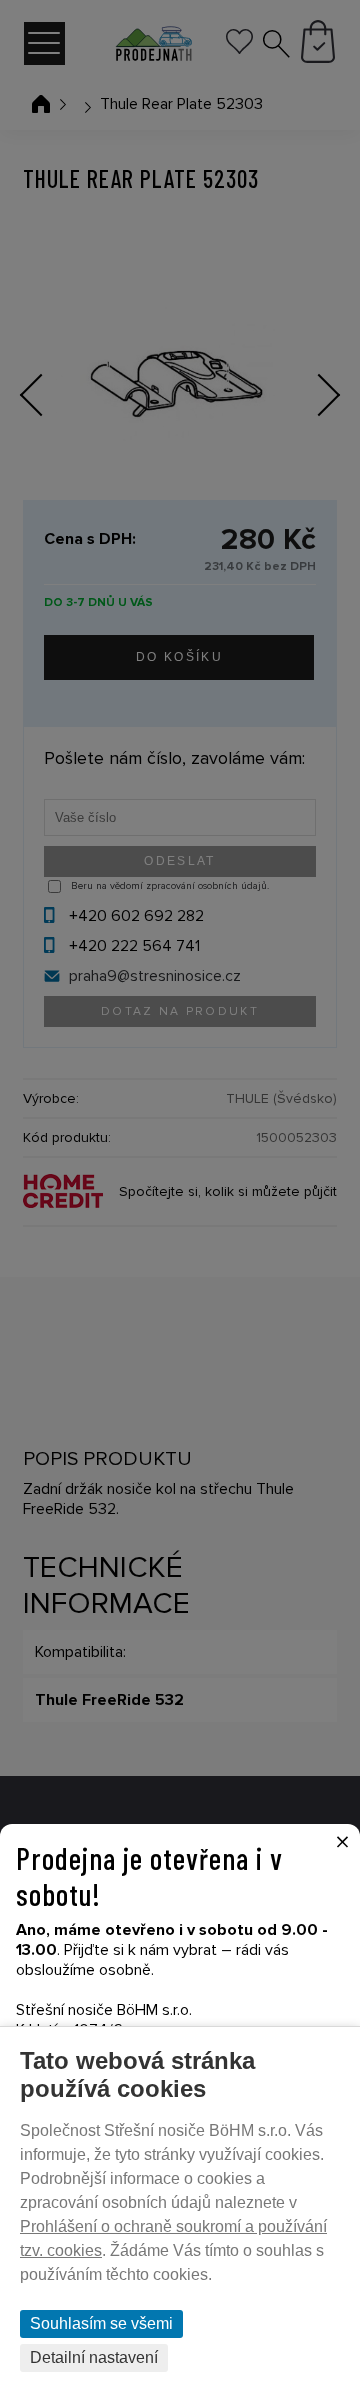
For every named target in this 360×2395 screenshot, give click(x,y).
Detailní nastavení (94, 2357)
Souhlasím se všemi (101, 2323)
